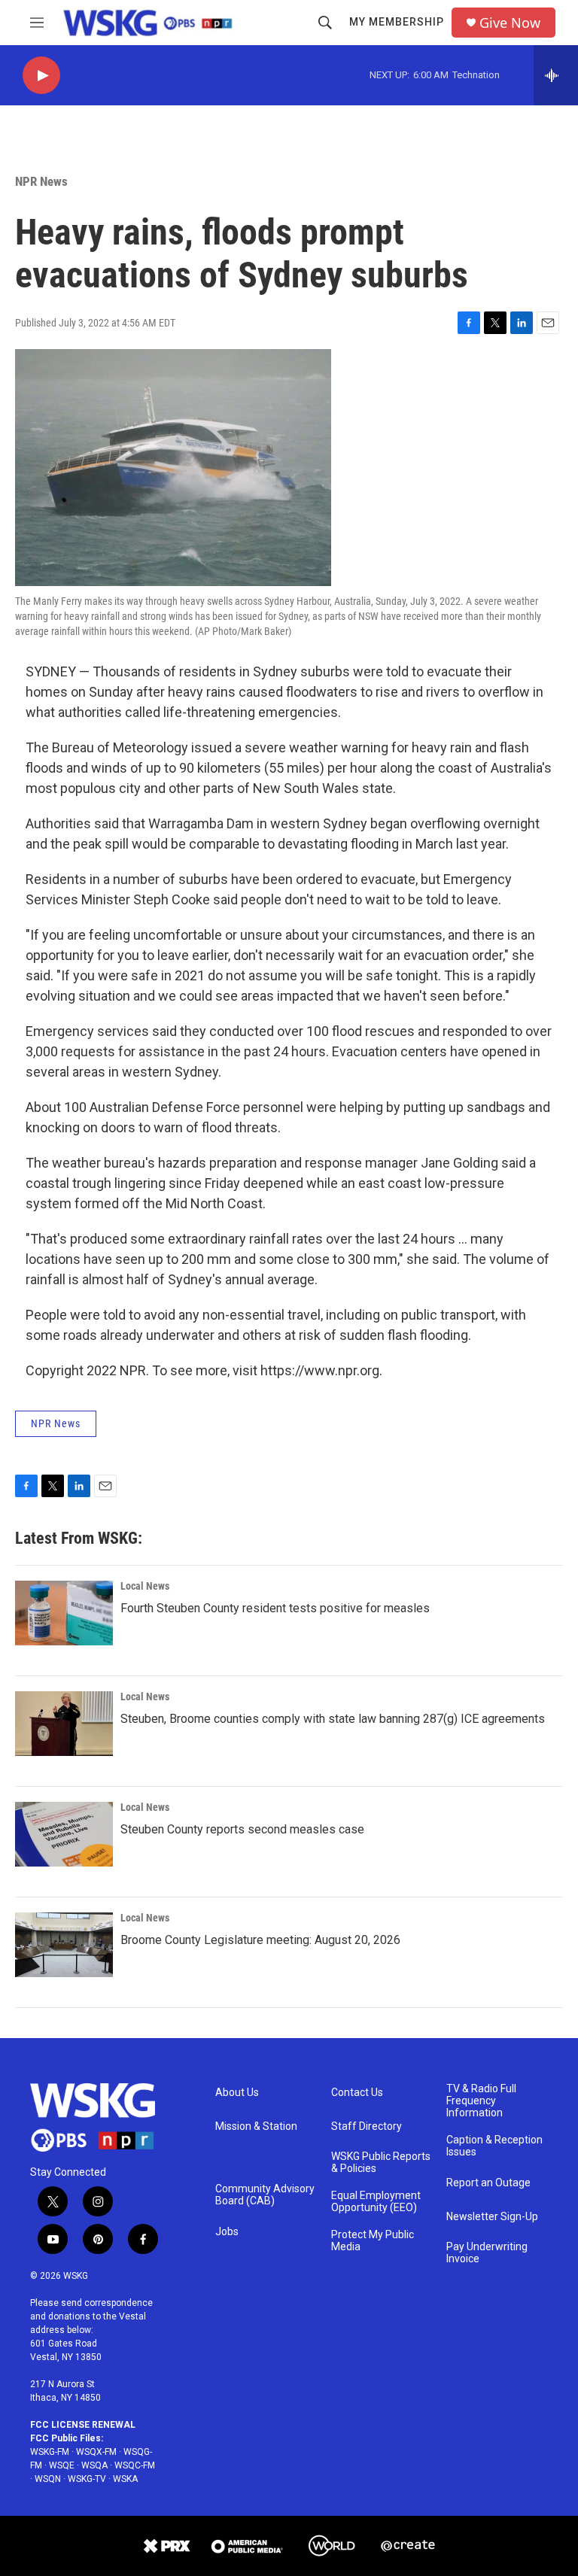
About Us (237, 2093)
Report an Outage (488, 2183)
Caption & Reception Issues (494, 2146)
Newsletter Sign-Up (492, 2217)
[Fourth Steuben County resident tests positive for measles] (64, 1613)
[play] (41, 76)
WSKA (125, 2479)
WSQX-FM (96, 2452)
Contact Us (357, 2093)
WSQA (94, 2465)
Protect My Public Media (373, 2241)
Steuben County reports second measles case (242, 1829)
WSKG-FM (50, 2452)
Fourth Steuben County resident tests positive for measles (275, 1608)
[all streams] (556, 75)
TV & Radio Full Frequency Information (481, 2101)
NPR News (41, 181)
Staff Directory (367, 2126)
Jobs (227, 2232)
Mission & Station (256, 2126)
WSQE (62, 2465)
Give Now (510, 23)
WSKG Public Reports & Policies (381, 2163)
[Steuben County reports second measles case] (64, 1834)
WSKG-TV (87, 2479)
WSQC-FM (135, 2465)
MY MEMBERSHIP (397, 22)
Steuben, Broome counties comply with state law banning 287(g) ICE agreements (333, 1719)
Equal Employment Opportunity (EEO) (376, 2202)
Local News (145, 1586)
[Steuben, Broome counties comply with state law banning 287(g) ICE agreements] (64, 1724)
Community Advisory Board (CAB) (265, 2195)
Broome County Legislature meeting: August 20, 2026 (260, 1940)
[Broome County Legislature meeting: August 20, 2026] (64, 1945)
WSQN (48, 2479)
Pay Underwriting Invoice (487, 2253)
